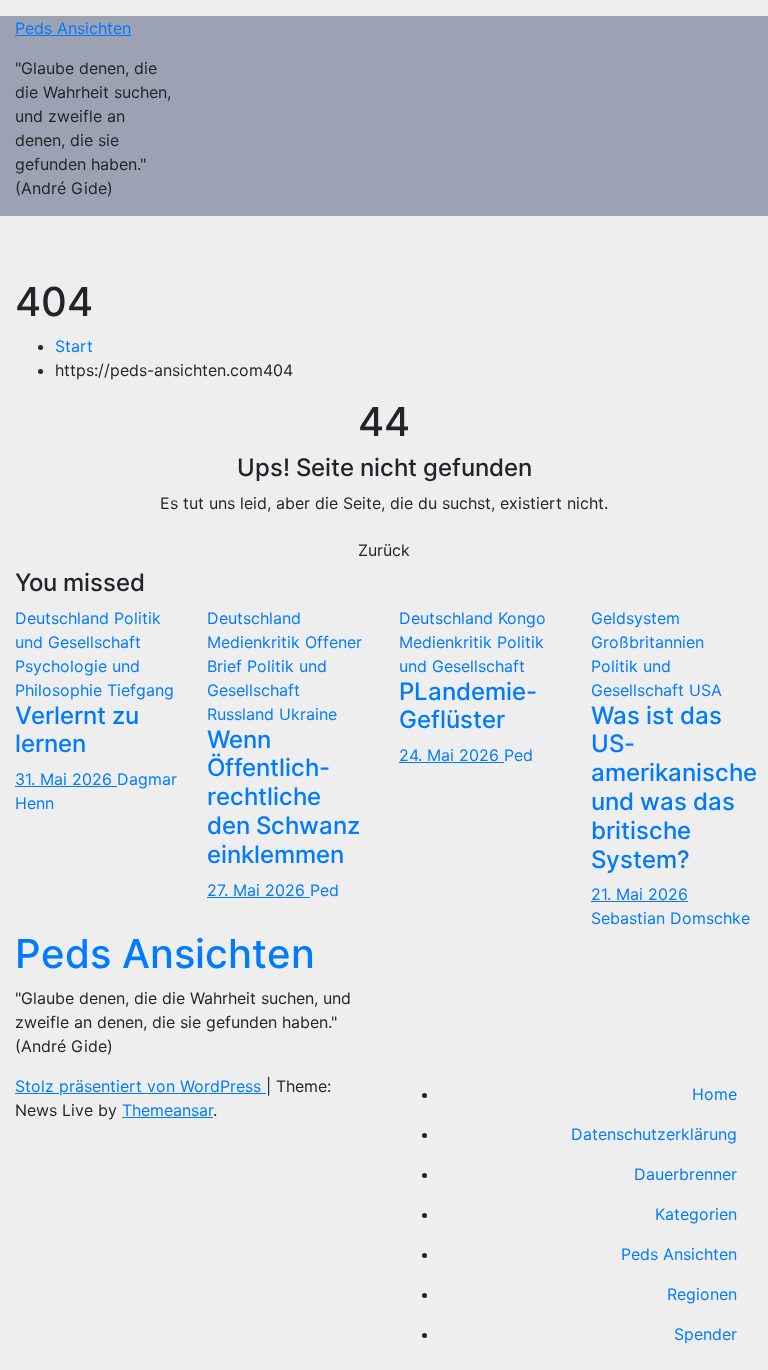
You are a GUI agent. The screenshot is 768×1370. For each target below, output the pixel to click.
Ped (324, 890)
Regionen (702, 1294)
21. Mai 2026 (639, 894)
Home (714, 1094)
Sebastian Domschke (670, 918)
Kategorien (696, 1214)
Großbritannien (647, 642)
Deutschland (64, 618)
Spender (705, 1334)
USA (705, 690)
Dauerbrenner (685, 1174)
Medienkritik (256, 642)
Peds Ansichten (73, 28)
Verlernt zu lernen (77, 730)
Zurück (384, 550)
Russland (243, 714)
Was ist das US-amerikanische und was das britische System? (674, 787)
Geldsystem (635, 618)
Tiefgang (140, 690)
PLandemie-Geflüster (468, 706)
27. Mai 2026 (258, 890)
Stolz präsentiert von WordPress (140, 1086)
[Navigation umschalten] (724, 247)
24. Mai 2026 (451, 755)
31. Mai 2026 (66, 779)
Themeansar (167, 1110)
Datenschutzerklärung (654, 1134)
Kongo (522, 618)
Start (74, 346)
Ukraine (308, 714)
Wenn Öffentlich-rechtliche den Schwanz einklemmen (283, 797)
